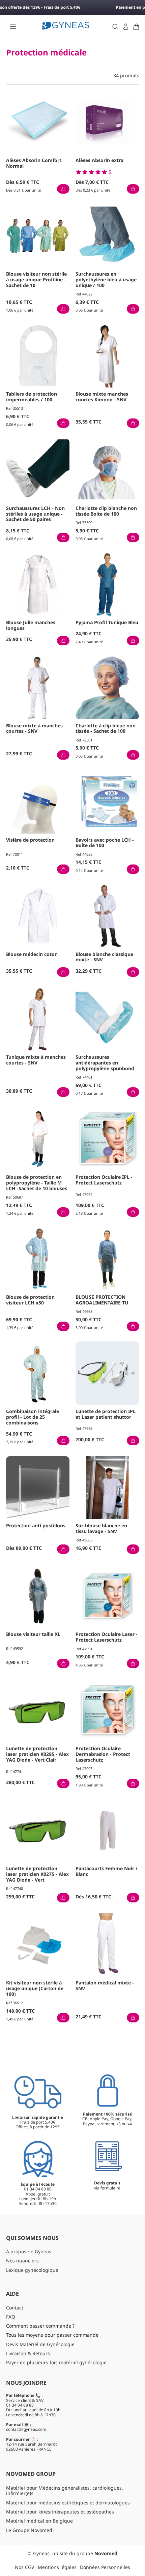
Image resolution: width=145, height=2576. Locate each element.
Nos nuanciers (22, 2261)
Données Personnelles (105, 2567)
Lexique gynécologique (32, 2270)
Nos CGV (24, 2567)
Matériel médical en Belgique (39, 2521)
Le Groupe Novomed (29, 2530)
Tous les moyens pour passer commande (52, 2335)
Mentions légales (57, 2567)
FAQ (11, 2317)
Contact (15, 2308)
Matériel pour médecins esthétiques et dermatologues (68, 2503)
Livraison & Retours (28, 2353)
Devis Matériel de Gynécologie (40, 2344)
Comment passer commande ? (40, 2326)
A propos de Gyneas (29, 2251)
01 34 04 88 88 (20, 2405)
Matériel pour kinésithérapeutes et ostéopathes (60, 2512)
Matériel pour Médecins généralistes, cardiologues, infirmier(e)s (65, 2491)
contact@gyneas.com (26, 2429)
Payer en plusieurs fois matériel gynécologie (56, 2362)
